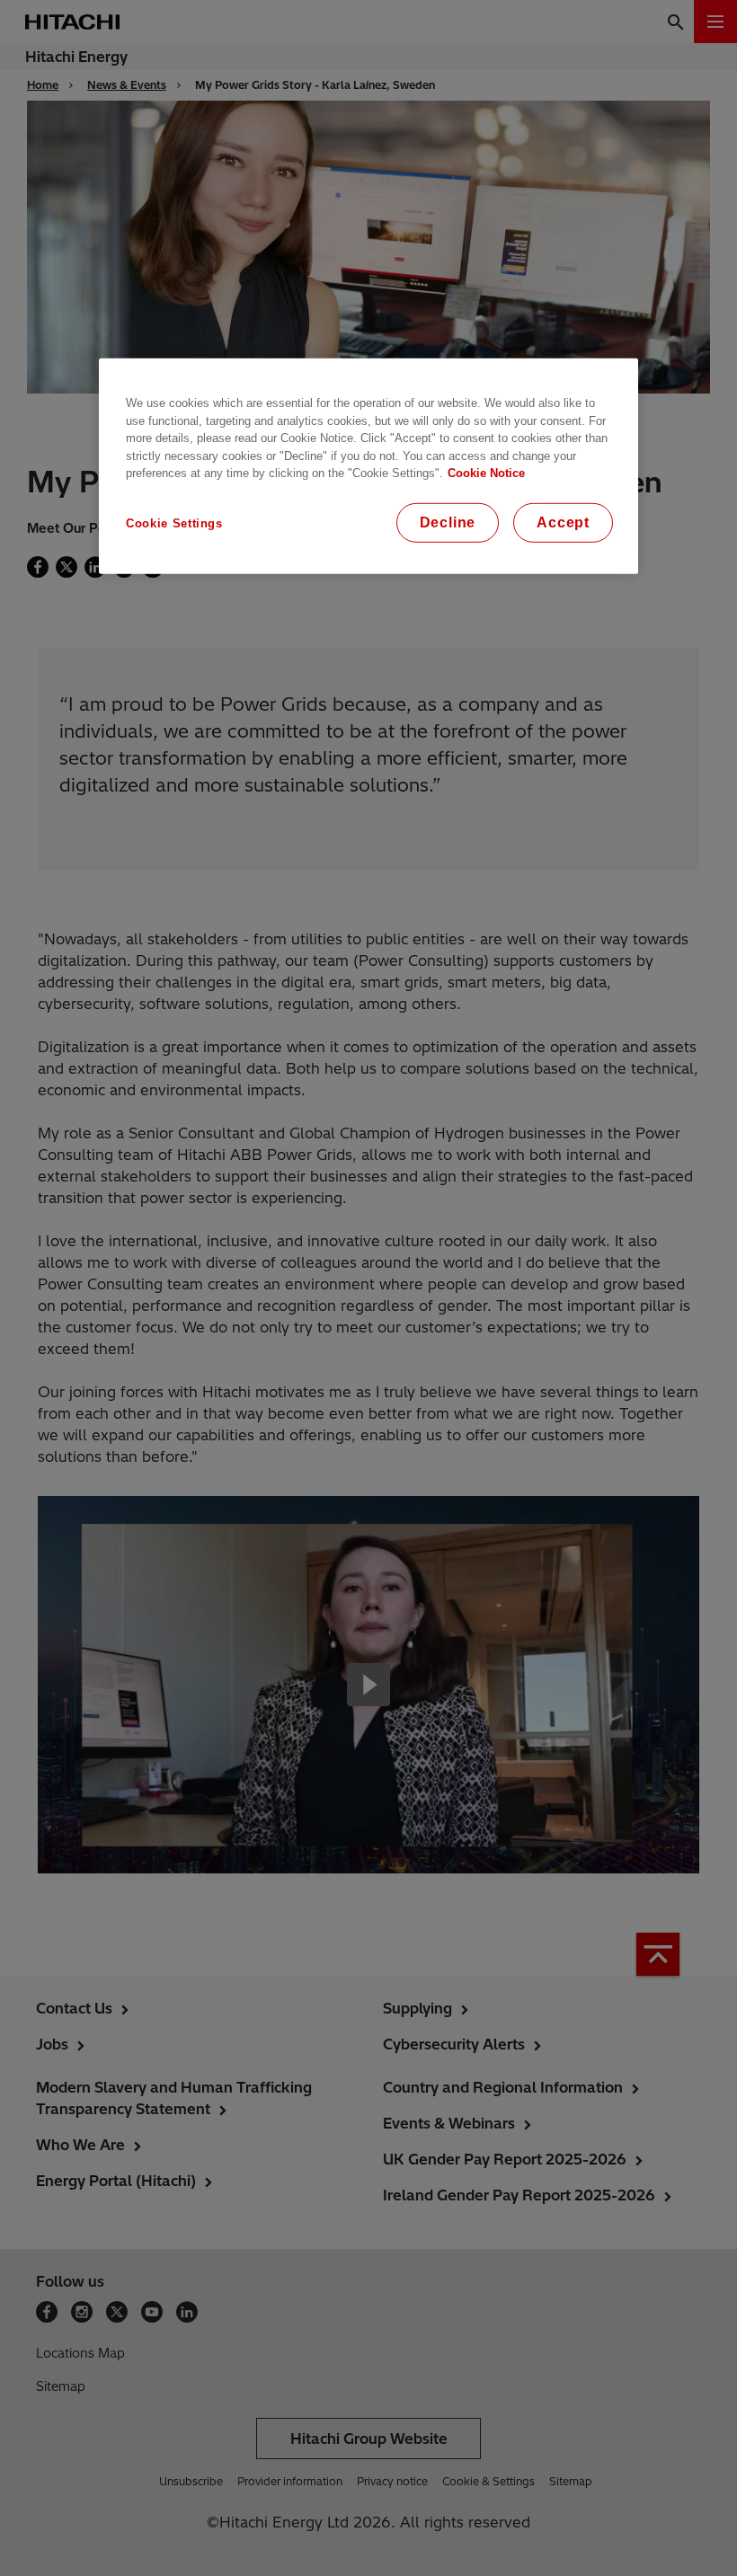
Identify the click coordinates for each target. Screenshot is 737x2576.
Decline (448, 522)
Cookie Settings (174, 522)
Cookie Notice (486, 473)
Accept (563, 522)
